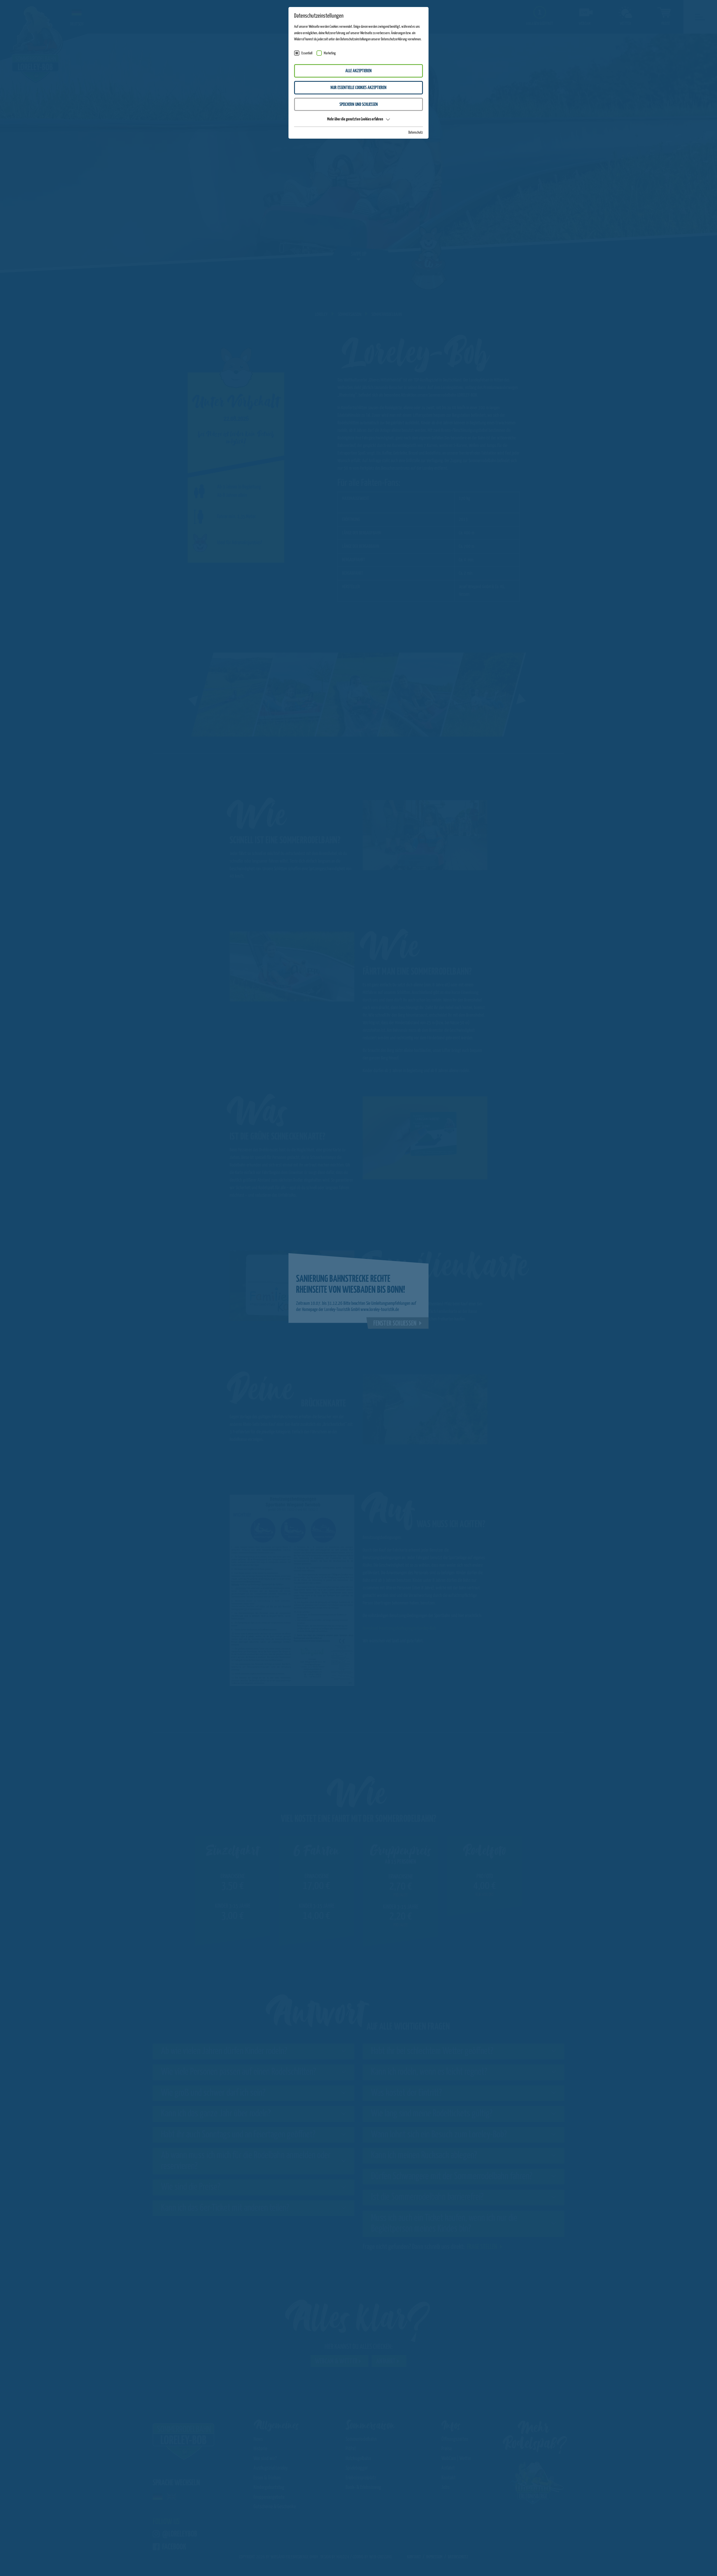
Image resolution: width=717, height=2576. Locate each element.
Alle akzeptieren (358, 71)
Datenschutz (416, 133)
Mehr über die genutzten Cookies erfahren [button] (355, 119)
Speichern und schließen (359, 105)
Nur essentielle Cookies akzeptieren (358, 88)
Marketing (330, 53)
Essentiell (307, 53)
